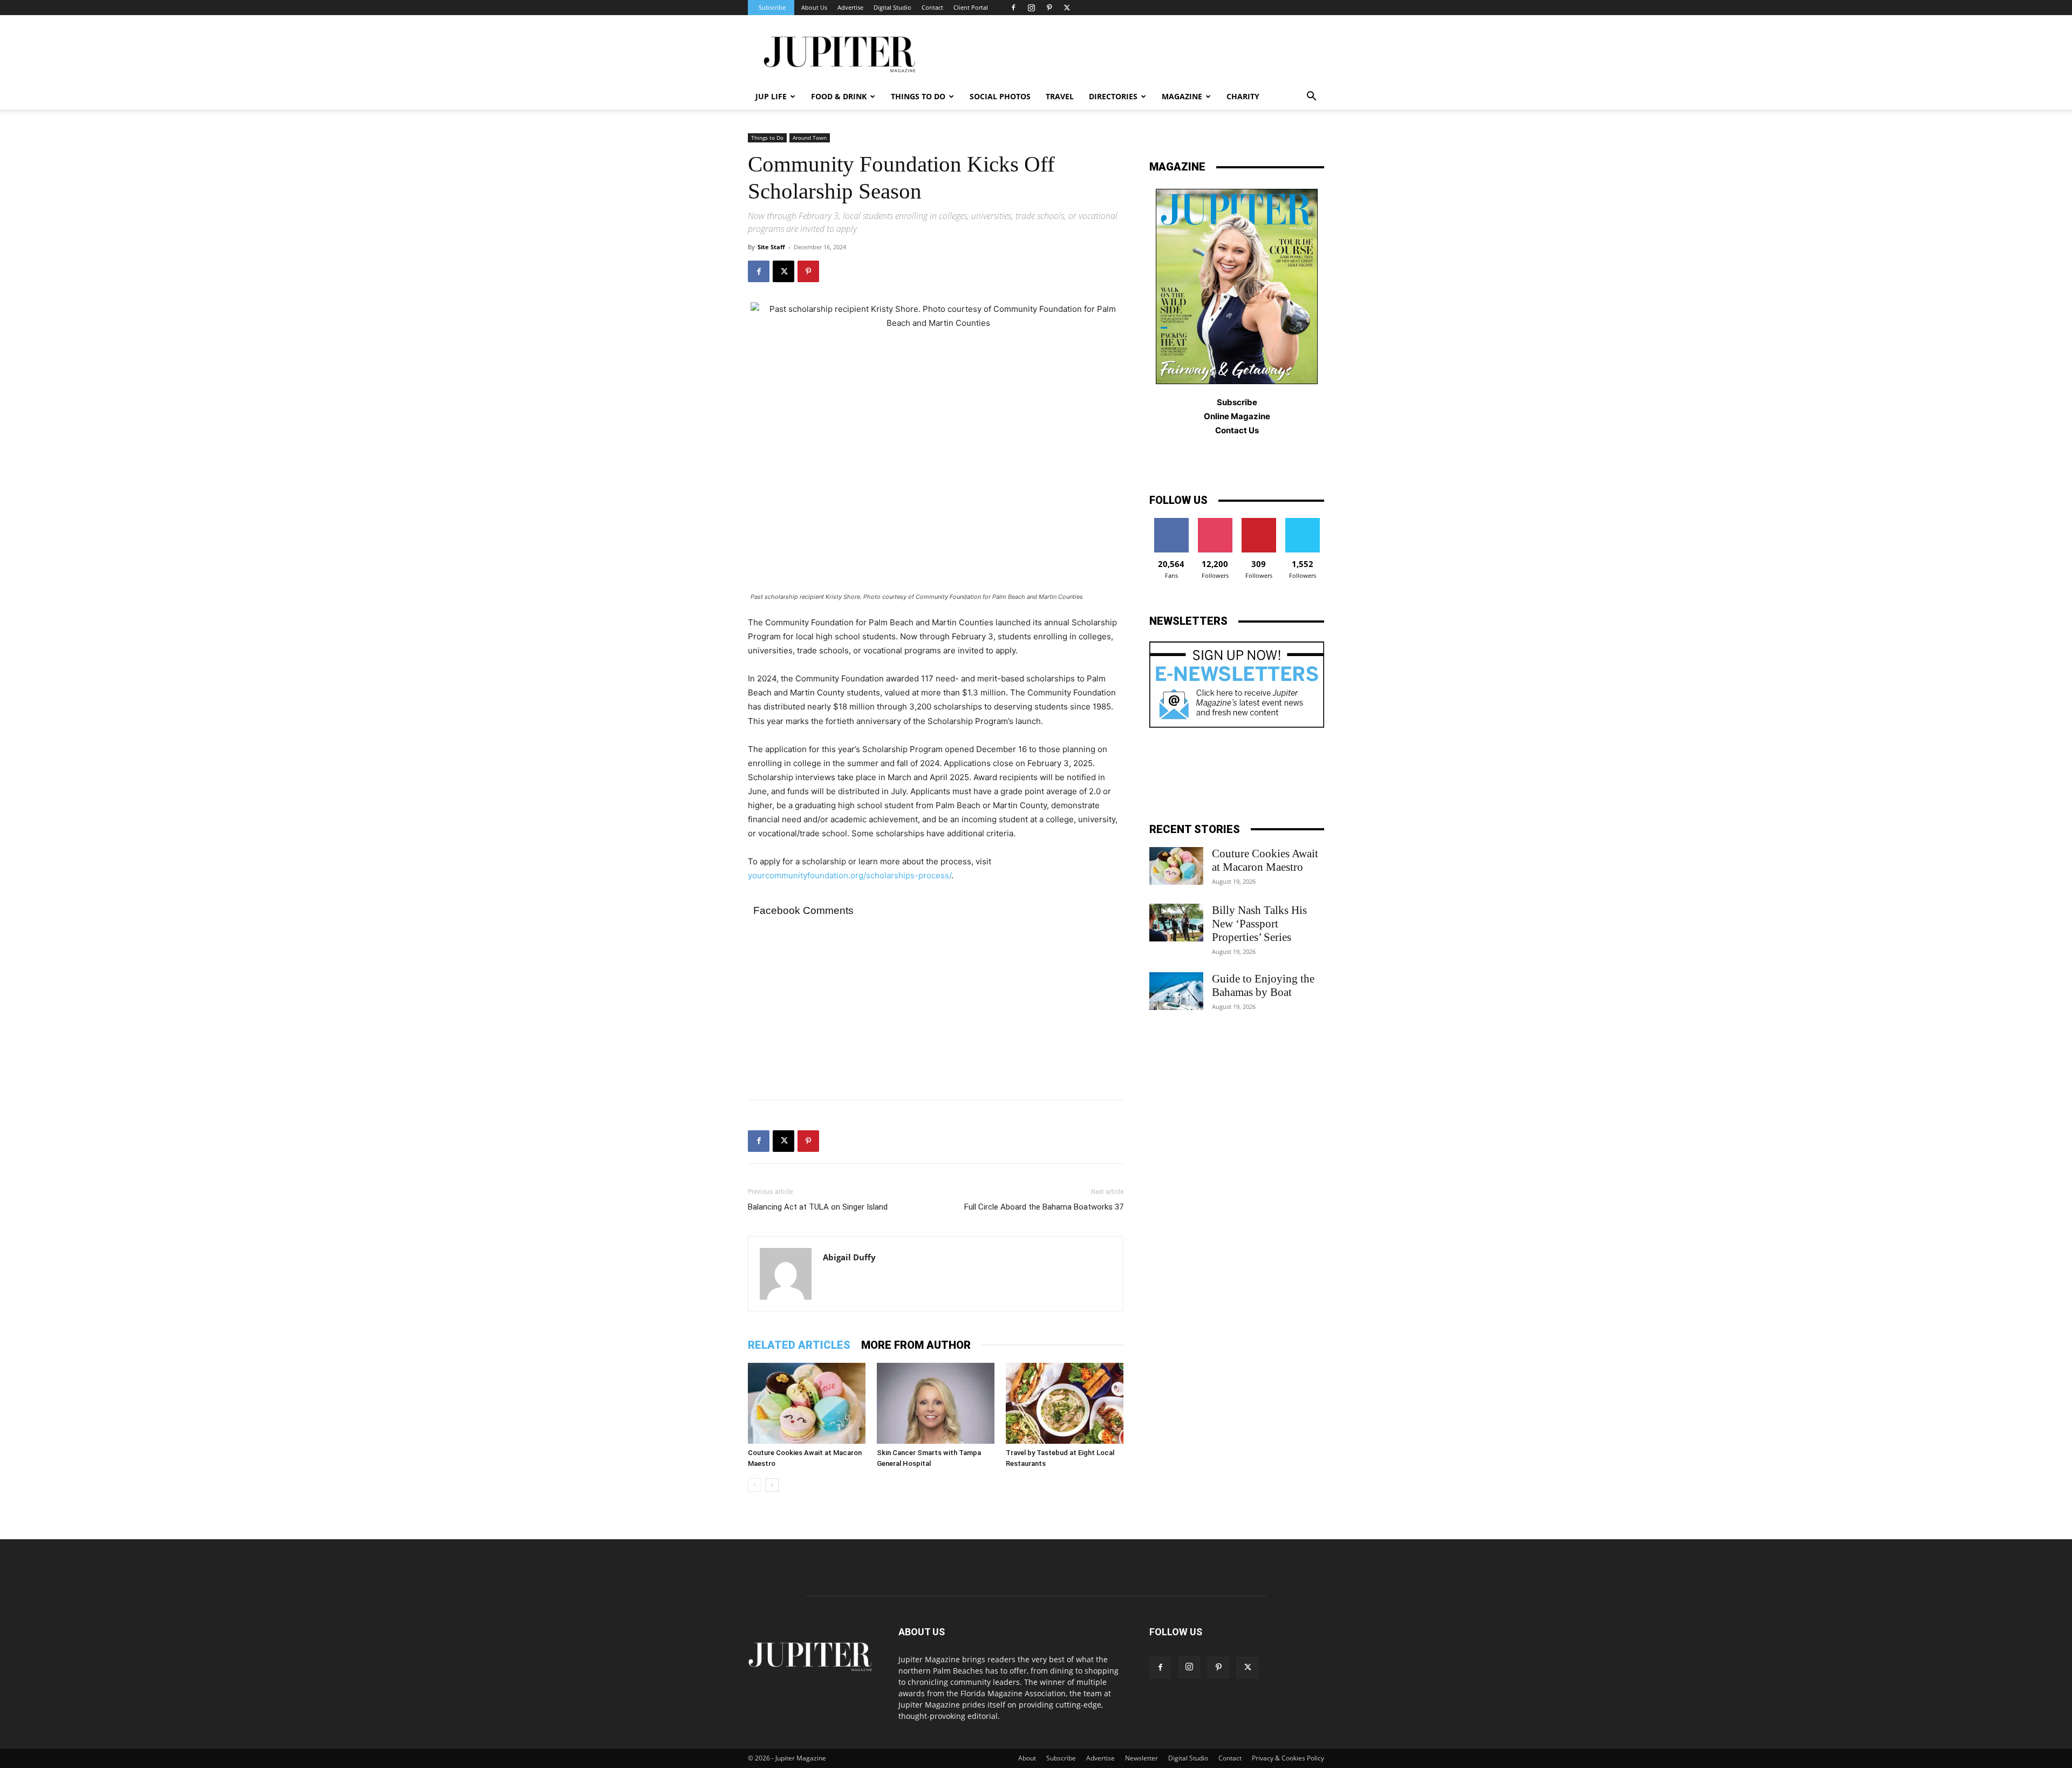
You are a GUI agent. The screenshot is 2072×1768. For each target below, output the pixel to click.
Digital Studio (892, 7)
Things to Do (767, 138)
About (1027, 1758)
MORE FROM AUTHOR (916, 1345)
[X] (1067, 8)
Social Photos (1000, 96)
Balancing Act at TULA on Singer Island (818, 1207)
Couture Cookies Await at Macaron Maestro (1265, 860)
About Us (814, 7)
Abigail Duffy (849, 1257)
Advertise (850, 7)
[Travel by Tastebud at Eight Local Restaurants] (1065, 1403)
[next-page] (772, 1485)
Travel (1060, 96)
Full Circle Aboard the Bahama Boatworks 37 (1044, 1207)
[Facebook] (1013, 8)
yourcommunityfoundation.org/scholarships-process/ (850, 875)
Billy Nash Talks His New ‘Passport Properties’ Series (1259, 924)
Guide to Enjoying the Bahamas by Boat (1263, 985)
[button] (1311, 97)
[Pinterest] (1049, 8)
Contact (932, 7)
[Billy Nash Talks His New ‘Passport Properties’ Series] (1176, 923)
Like (1171, 522)
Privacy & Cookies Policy (1288, 1758)
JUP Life (771, 96)
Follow (1215, 522)
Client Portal (971, 7)
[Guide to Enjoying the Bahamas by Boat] (1176, 991)
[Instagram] (1031, 8)
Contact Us (1237, 430)
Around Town (810, 138)
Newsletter (1141, 1758)
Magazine (1182, 96)
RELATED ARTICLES (799, 1345)
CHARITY (1243, 96)
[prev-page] (755, 1485)
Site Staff (771, 247)
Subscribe (772, 7)
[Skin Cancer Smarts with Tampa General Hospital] (936, 1403)
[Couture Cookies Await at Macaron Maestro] (807, 1403)
